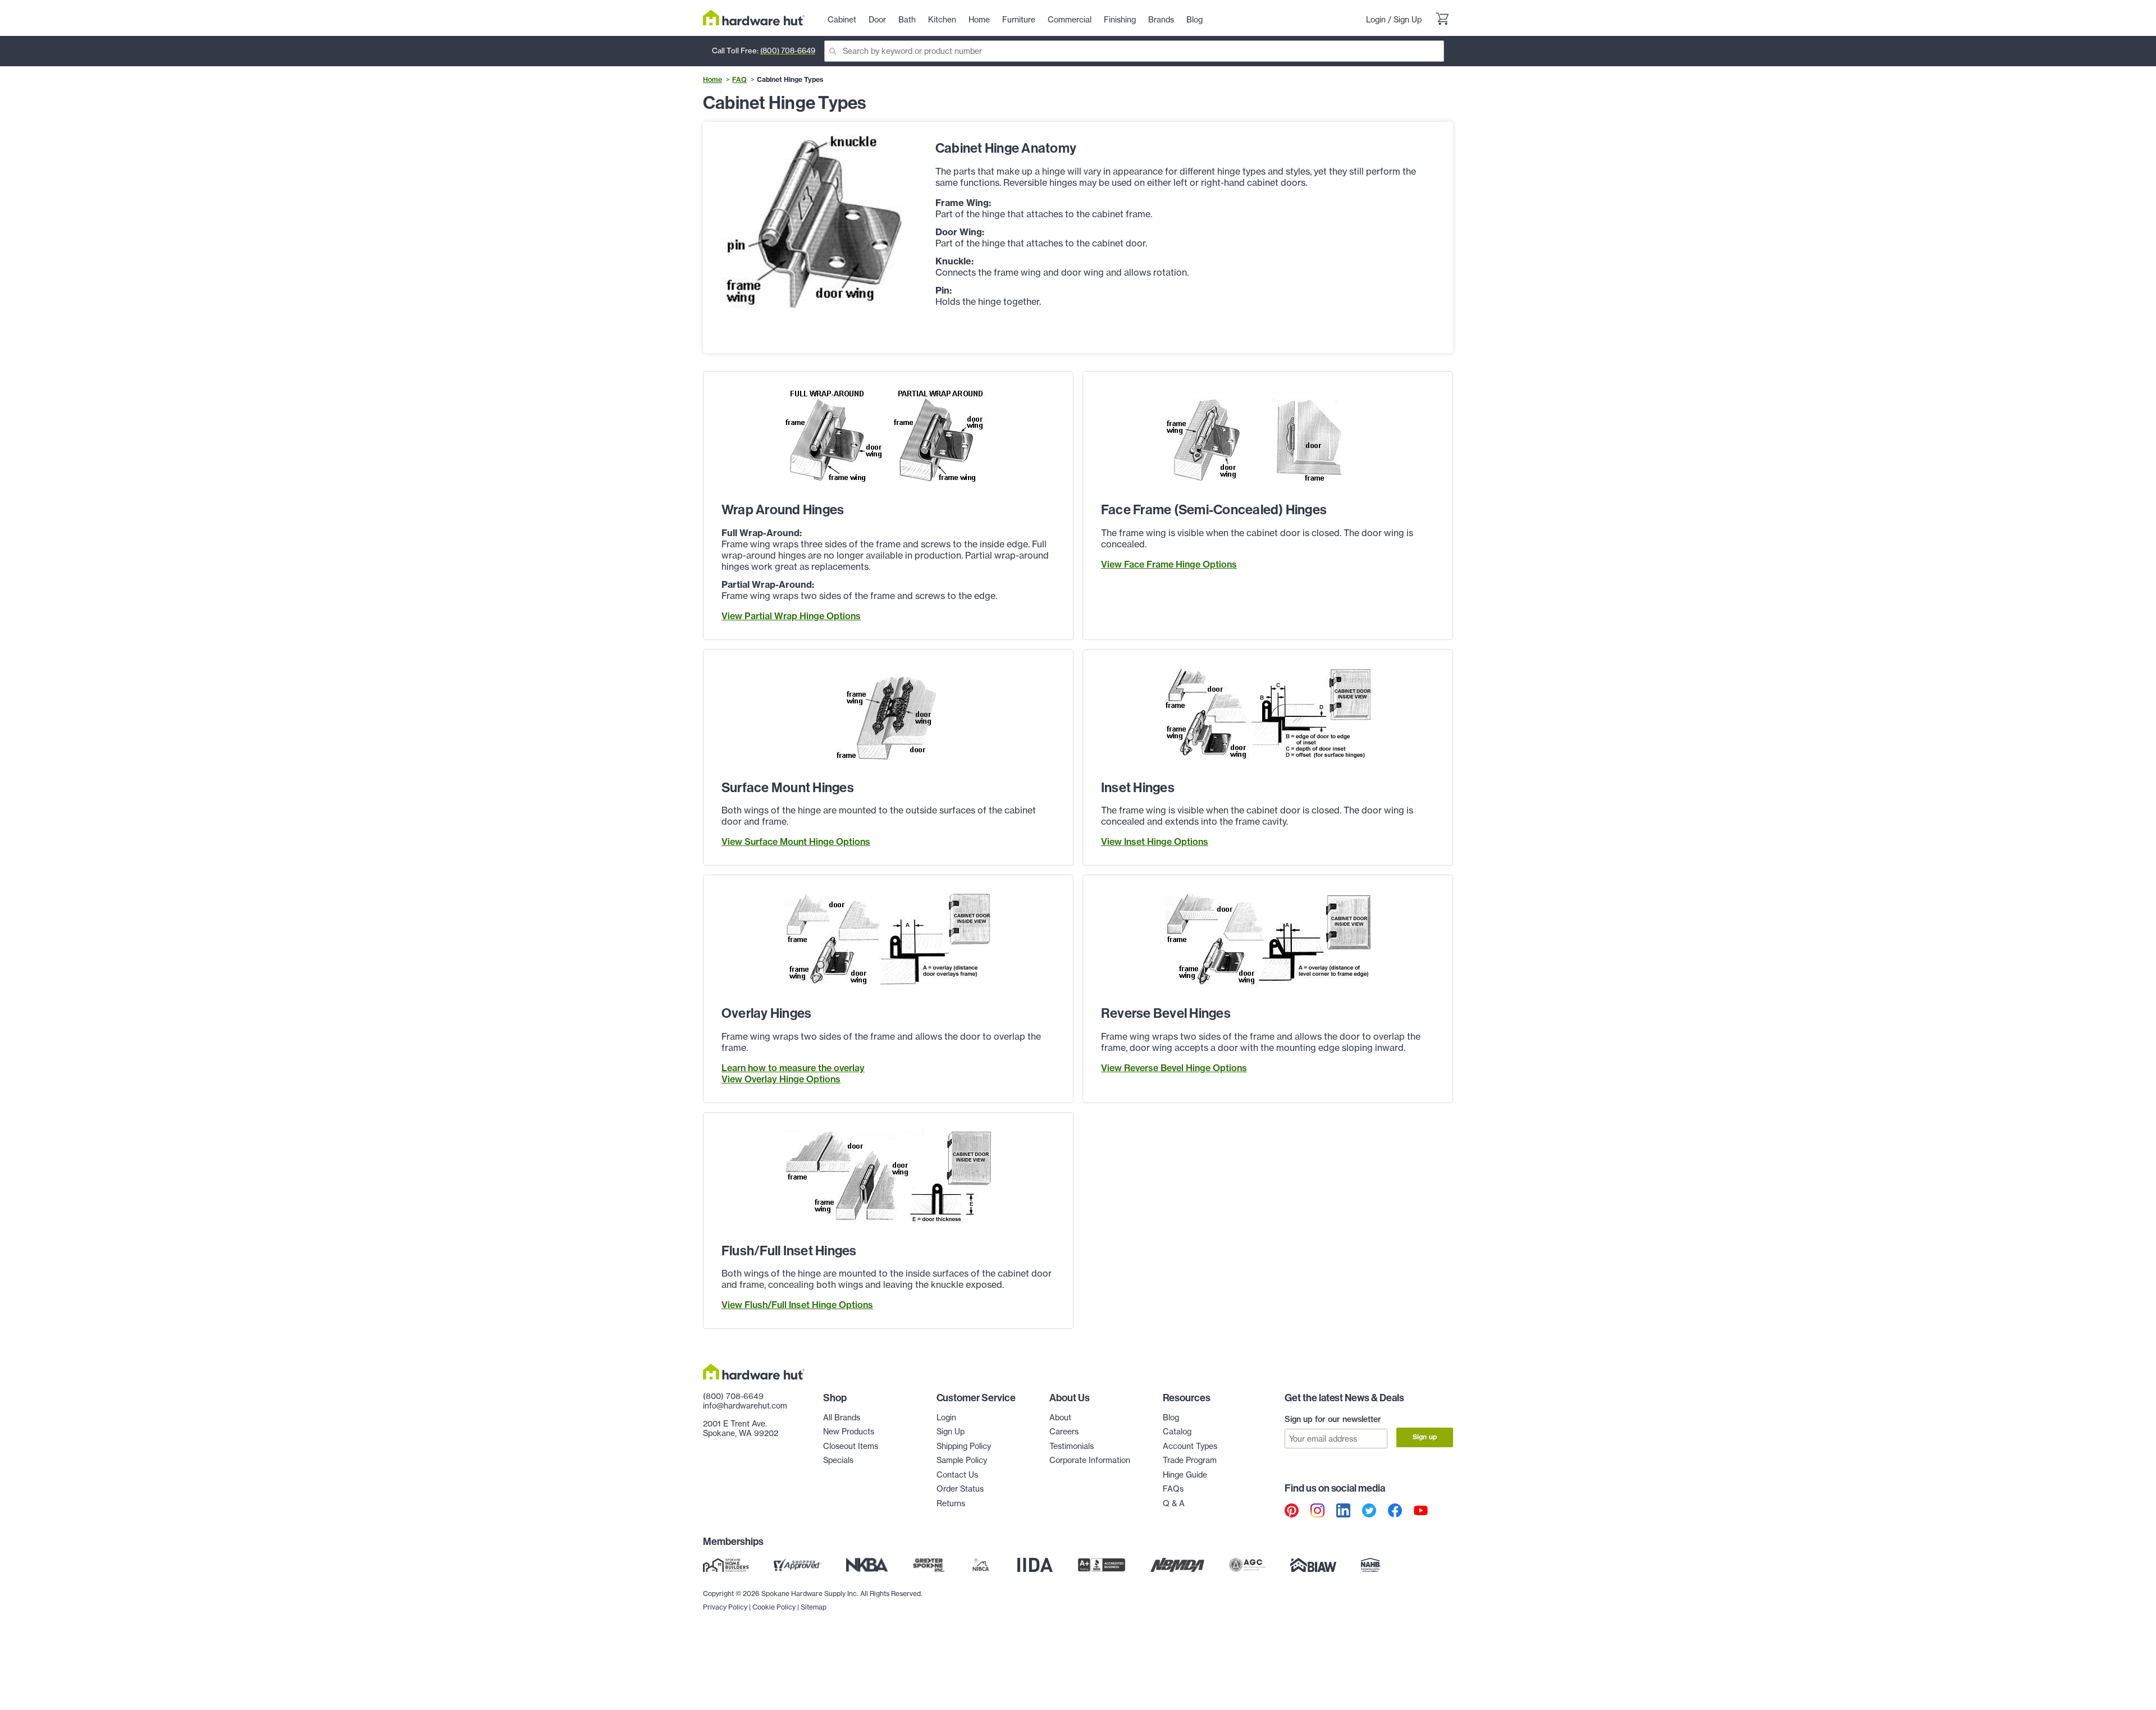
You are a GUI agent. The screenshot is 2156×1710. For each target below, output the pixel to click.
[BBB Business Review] (1102, 1565)
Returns (951, 1503)
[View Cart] (1442, 20)
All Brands (842, 1418)
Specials (838, 1460)
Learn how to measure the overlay (793, 1068)
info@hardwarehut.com (745, 1406)
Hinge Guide (1185, 1475)
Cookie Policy (774, 1607)
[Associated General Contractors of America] (1248, 1565)
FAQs (1173, 1489)
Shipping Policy (964, 1446)
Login (1376, 20)
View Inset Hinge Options (1155, 842)
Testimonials (1072, 1446)
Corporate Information (1090, 1460)
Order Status (960, 1489)
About (1060, 1418)
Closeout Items (851, 1446)
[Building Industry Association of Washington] (1313, 1565)
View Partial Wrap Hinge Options (791, 616)
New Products (849, 1432)
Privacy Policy (725, 1607)
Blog (1171, 1418)
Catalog (1177, 1432)
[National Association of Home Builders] (1371, 1565)
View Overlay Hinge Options (781, 1079)
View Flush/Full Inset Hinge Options (797, 1305)
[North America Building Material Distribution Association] (1177, 1565)
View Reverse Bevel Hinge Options (1174, 1068)
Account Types (1190, 1446)
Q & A (1174, 1503)
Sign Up (1408, 20)
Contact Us (957, 1475)
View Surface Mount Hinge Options (796, 842)
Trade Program (1190, 1460)
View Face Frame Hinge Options (1169, 564)
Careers (1064, 1432)
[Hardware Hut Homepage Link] (754, 18)
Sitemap (814, 1607)
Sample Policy (962, 1460)
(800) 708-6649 (788, 51)
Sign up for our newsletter (1333, 1419)
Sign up (1425, 1437)
